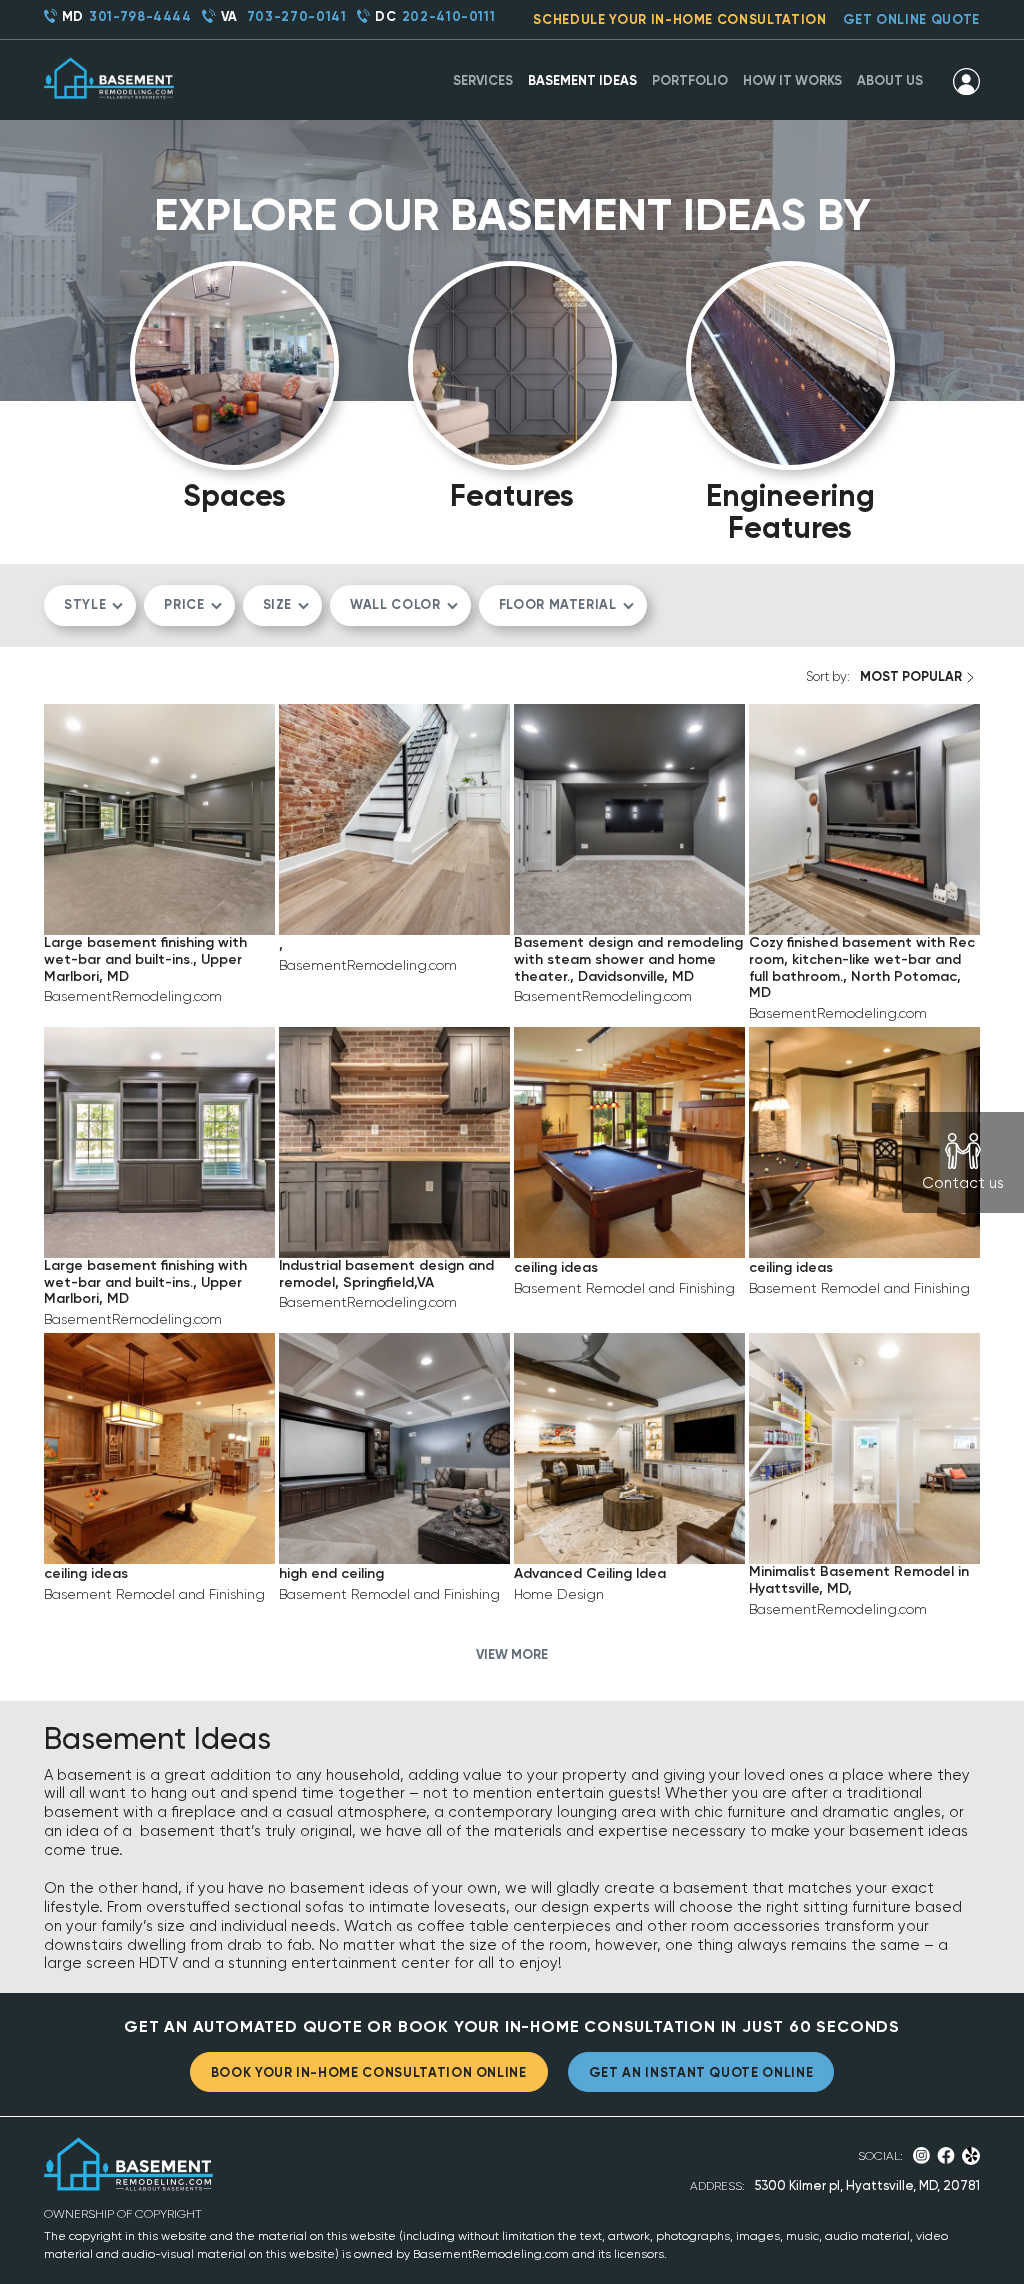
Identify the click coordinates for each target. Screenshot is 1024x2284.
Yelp (971, 2156)
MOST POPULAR (911, 676)
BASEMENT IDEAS (582, 80)
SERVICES (483, 80)
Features (512, 495)
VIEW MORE (512, 1654)
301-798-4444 (140, 16)
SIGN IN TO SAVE (159, 894)
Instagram (921, 2155)
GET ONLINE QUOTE (911, 19)
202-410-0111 (449, 16)
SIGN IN (966, 81)
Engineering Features (790, 511)
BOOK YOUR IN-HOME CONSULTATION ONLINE (369, 2072)
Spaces (234, 495)
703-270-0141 (297, 16)
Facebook (946, 2155)
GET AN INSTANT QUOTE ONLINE (701, 2072)
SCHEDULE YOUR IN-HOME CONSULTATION (679, 19)
